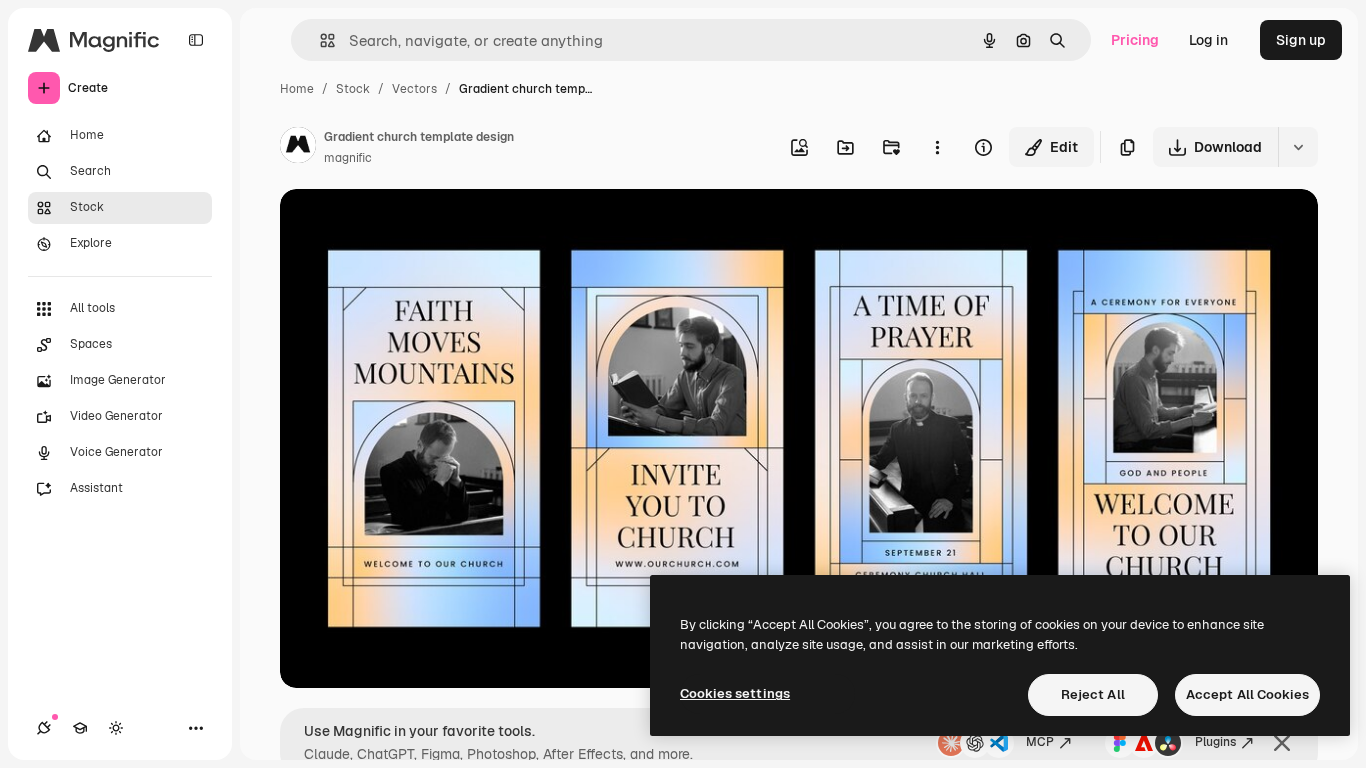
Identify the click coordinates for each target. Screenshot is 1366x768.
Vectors (414, 89)
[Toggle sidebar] (196, 40)
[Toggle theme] (116, 728)
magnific (348, 158)
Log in (1208, 40)
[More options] (937, 147)
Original (408, 227)
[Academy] (80, 728)
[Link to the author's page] (298, 148)
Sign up (1301, 40)
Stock (353, 89)
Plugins (1215, 742)
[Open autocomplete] (319, 40)
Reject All (1093, 694)
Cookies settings (735, 693)
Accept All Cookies (1247, 694)
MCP (1040, 742)
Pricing (1135, 40)
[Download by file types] (1298, 147)
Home (297, 89)
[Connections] (44, 728)
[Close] (1282, 743)
